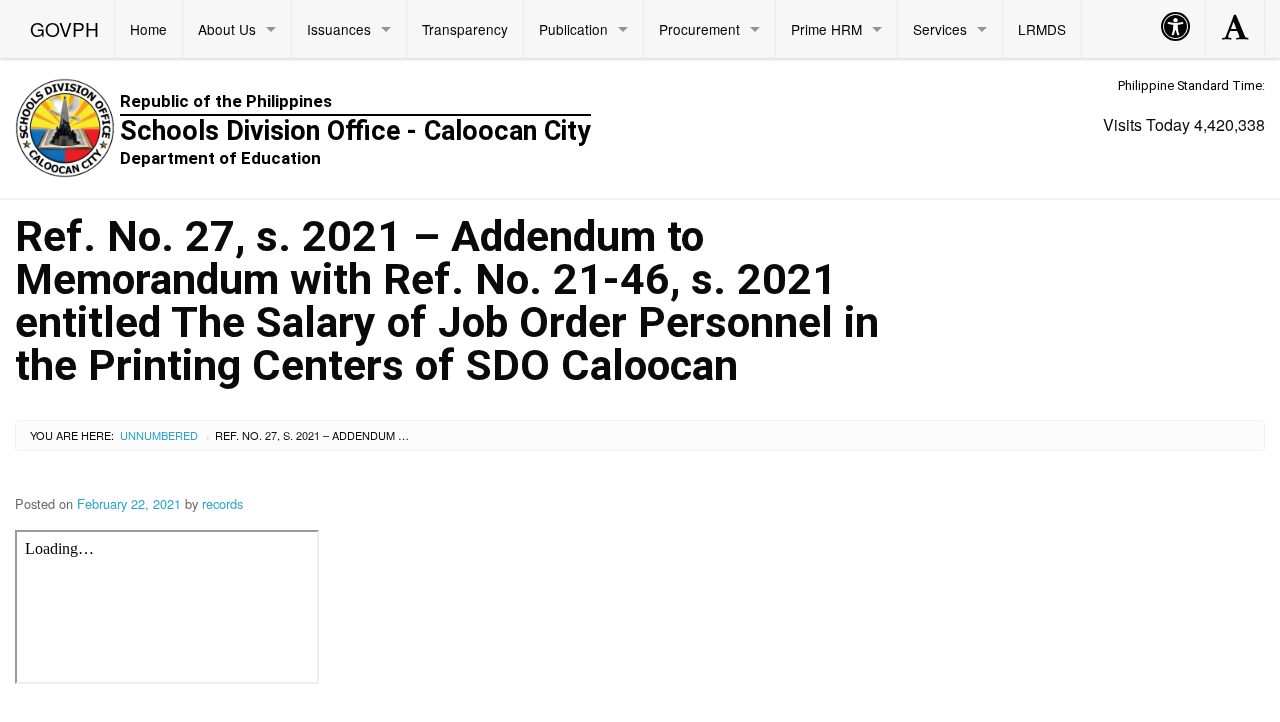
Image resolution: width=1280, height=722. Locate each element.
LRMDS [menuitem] (1042, 29)
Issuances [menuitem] (339, 29)
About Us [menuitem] (227, 29)
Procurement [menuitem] (699, 29)
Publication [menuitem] (573, 29)
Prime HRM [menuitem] (826, 29)
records (222, 503)
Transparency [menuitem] (465, 29)
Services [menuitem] (940, 29)
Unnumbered (159, 435)
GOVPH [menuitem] (64, 28)
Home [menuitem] (148, 29)
